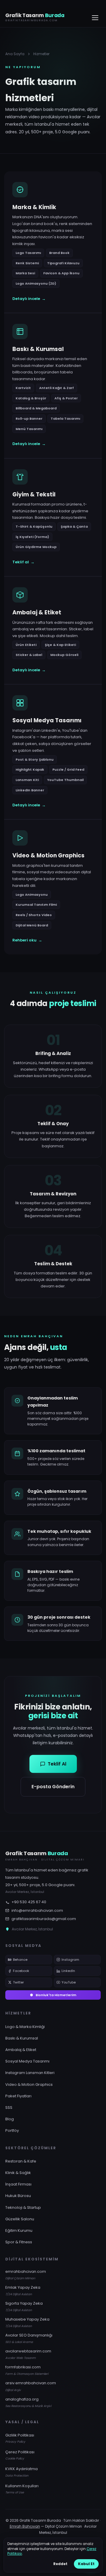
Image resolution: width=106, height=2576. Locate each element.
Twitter (18, 1982)
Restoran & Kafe (21, 2161)
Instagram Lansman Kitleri (30, 2073)
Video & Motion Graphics (29, 2084)
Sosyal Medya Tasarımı (27, 2061)
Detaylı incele (29, 299)
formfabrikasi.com (27, 2370)
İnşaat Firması (18, 2184)
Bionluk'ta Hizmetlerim (56, 1995)
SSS (9, 2107)
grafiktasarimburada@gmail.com (44, 1919)
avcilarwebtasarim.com (28, 2354)
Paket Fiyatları (18, 2096)
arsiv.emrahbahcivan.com (31, 2386)
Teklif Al (57, 1764)
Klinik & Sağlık (18, 2173)
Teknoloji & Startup (23, 2207)
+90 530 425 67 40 (29, 1902)
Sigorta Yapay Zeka (24, 2306)
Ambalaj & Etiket (21, 2050)
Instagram (70, 1960)
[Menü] (95, 18)
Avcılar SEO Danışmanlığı (29, 2338)
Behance (20, 1960)
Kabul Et (86, 2564)
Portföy (12, 2130)
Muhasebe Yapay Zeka (27, 2322)
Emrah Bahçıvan (25, 2526)
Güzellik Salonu (20, 2219)
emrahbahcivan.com (26, 2275)
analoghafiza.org (28, 2402)
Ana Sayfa (15, 54)
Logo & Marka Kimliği (25, 2027)
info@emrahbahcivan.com (37, 1910)
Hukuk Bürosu (18, 2196)
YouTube (69, 1982)
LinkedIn (68, 1971)
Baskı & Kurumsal (22, 2038)
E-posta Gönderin (53, 1787)
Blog (10, 2119)
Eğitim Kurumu (19, 2230)
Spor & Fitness (19, 2242)
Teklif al (23, 562)
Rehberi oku (27, 940)
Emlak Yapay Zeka (23, 2290)
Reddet (60, 2564)
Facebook (21, 1971)
